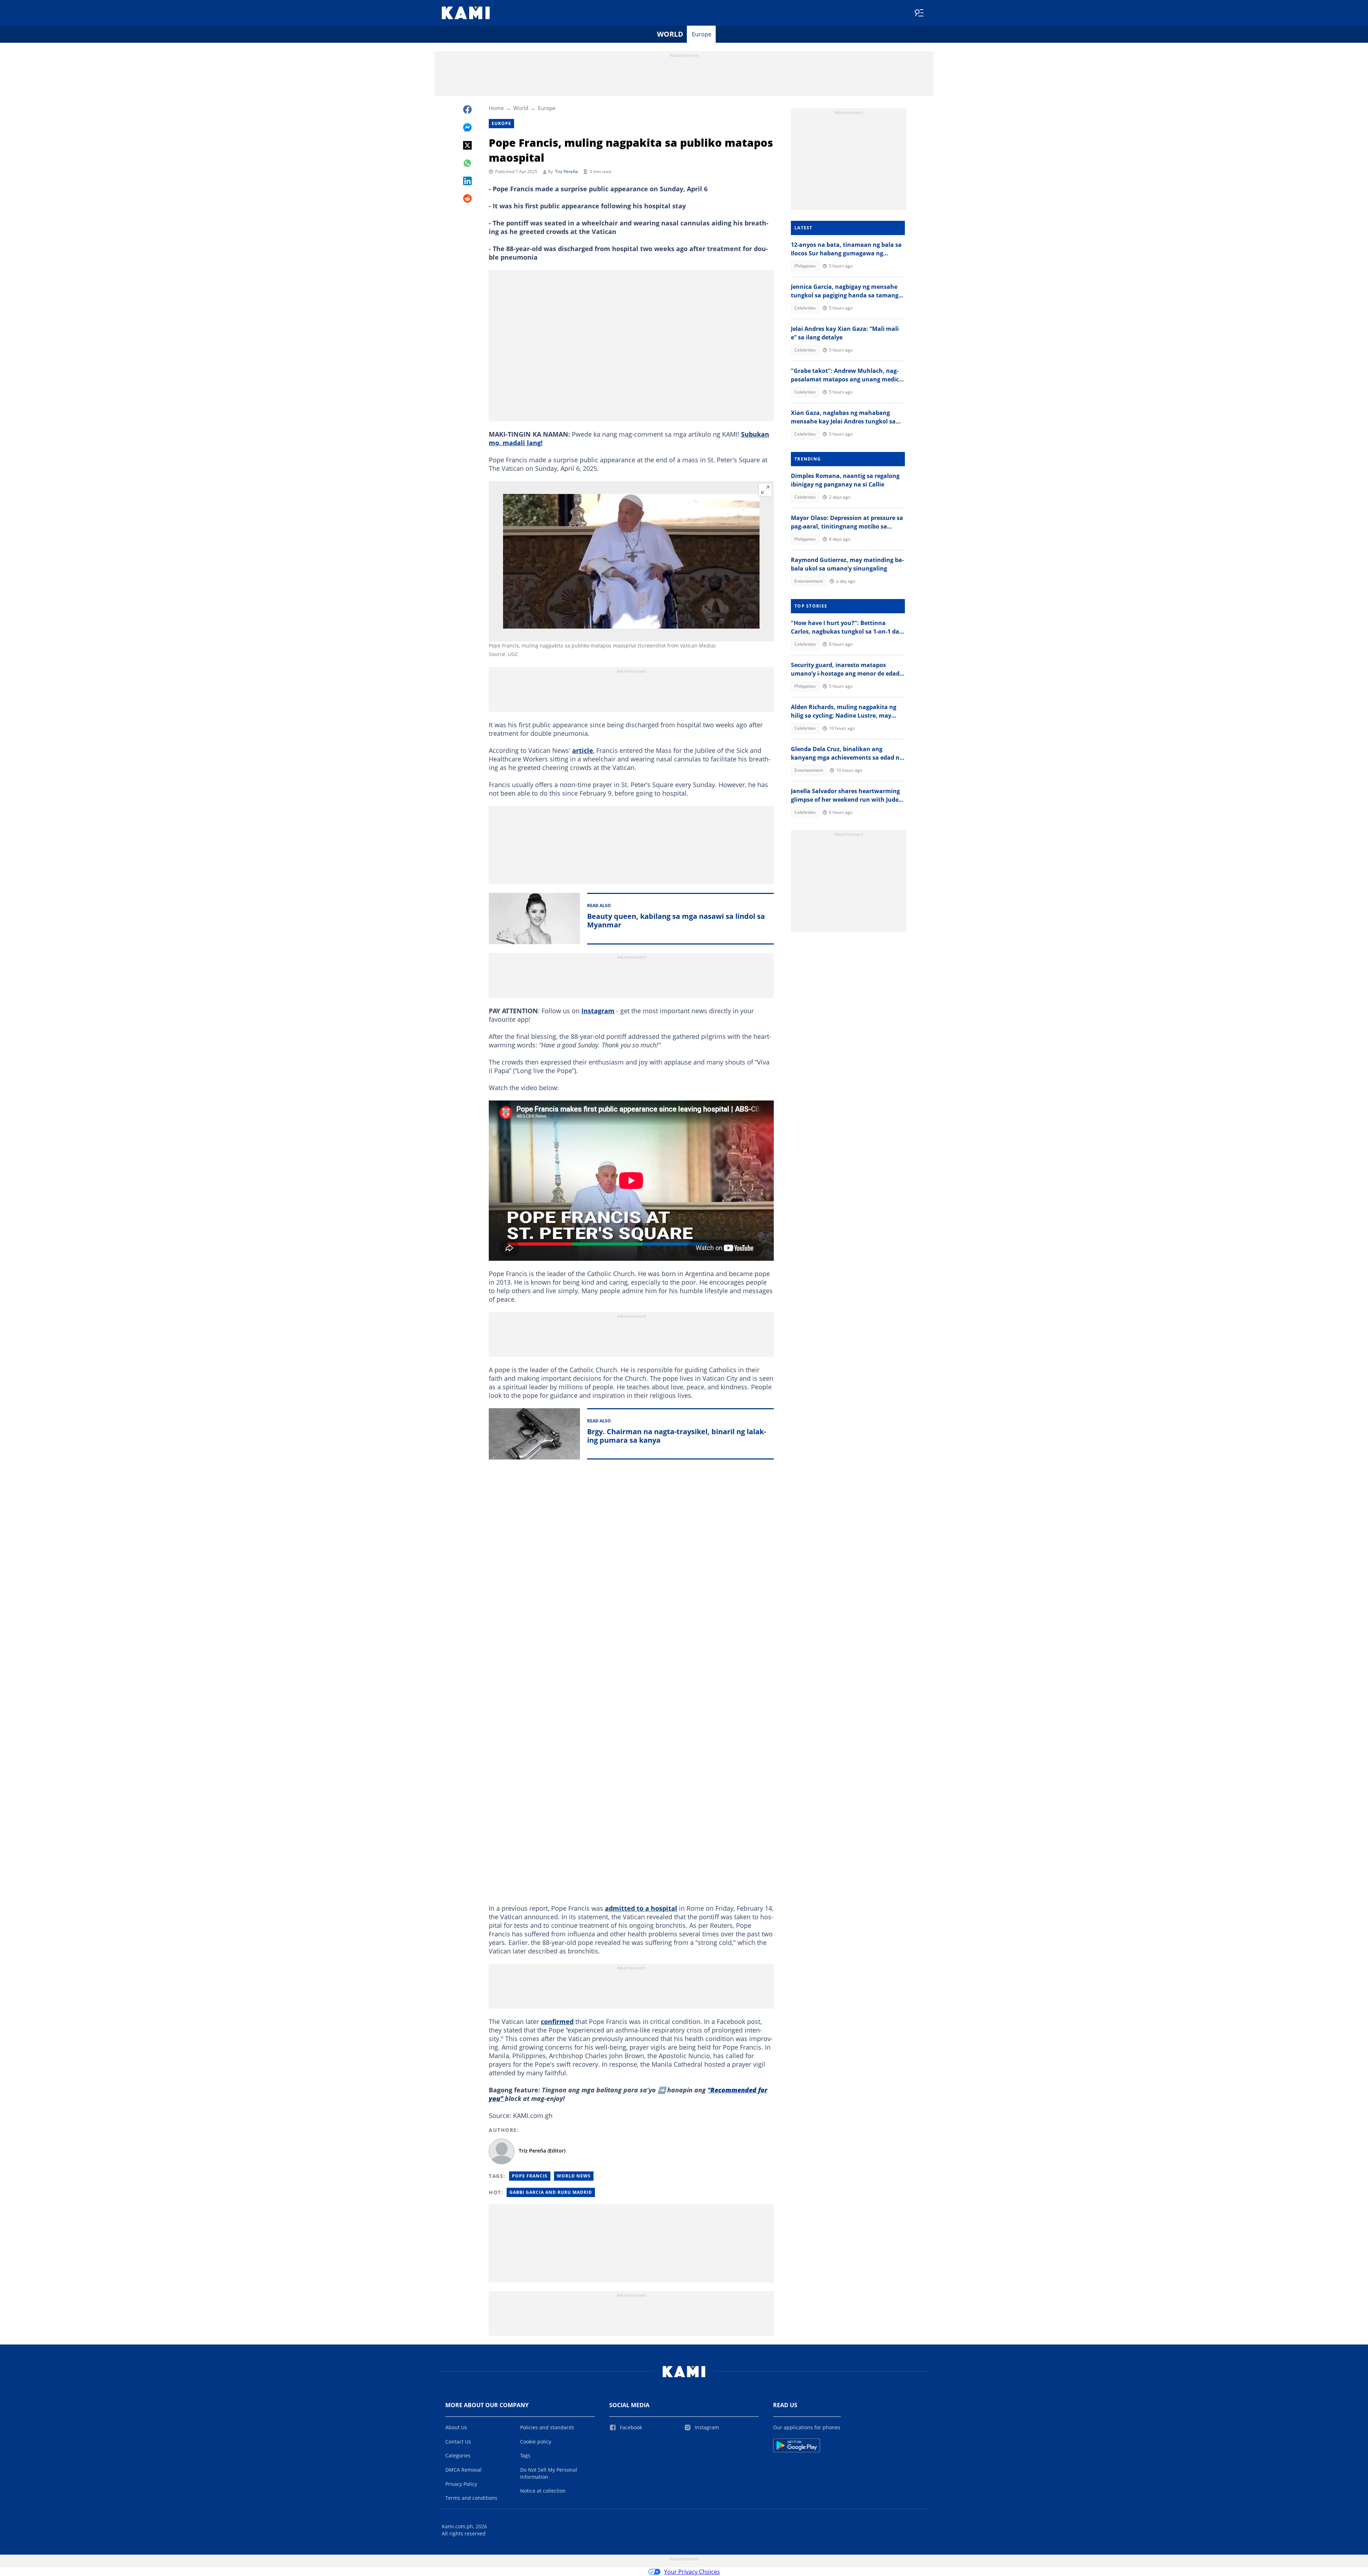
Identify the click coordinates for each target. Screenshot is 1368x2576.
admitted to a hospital (641, 1908)
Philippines (805, 266)
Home (496, 108)
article (583, 750)
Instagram (598, 1011)
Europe (702, 34)
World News (574, 2176)
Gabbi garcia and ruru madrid (551, 2192)
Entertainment (809, 581)
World (670, 34)
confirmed (557, 2021)
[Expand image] (765, 490)
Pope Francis (530, 2176)
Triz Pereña (566, 171)
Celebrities (805, 308)
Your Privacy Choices (692, 2572)
